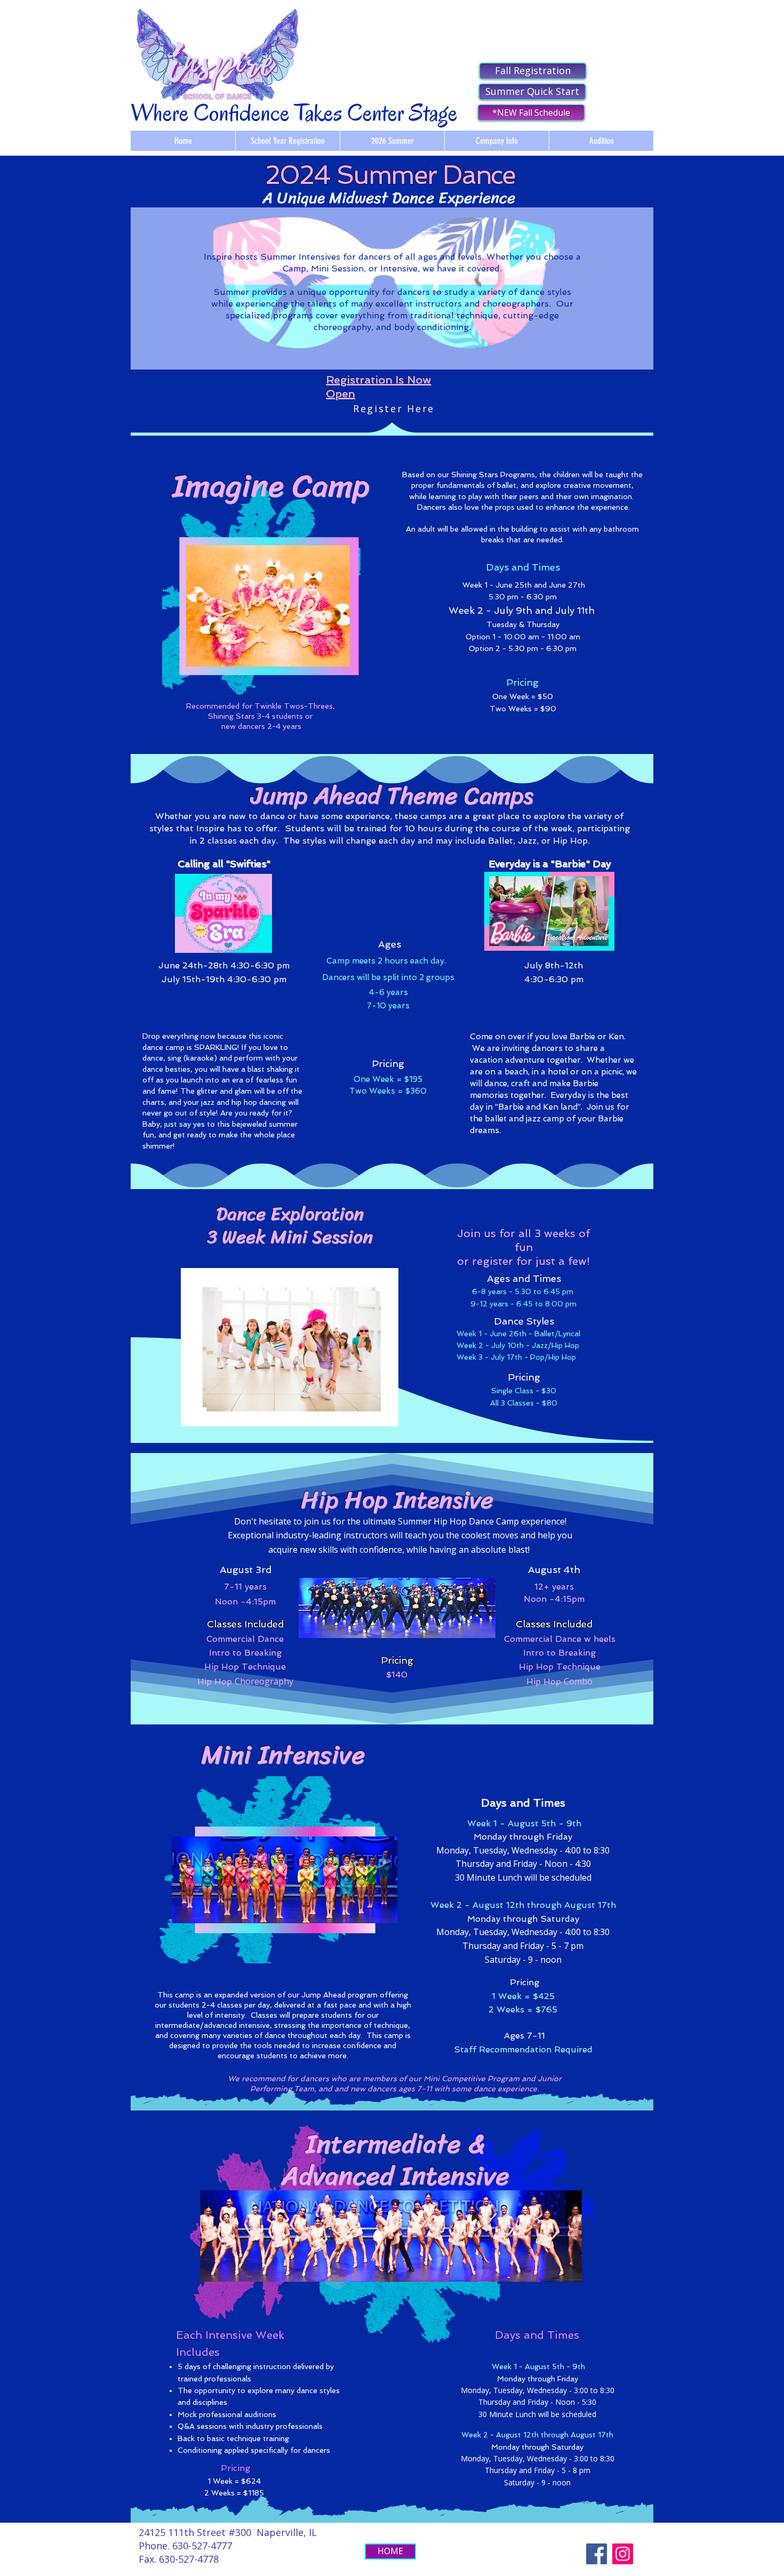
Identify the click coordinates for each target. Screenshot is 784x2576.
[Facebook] (597, 2554)
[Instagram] (623, 2554)
